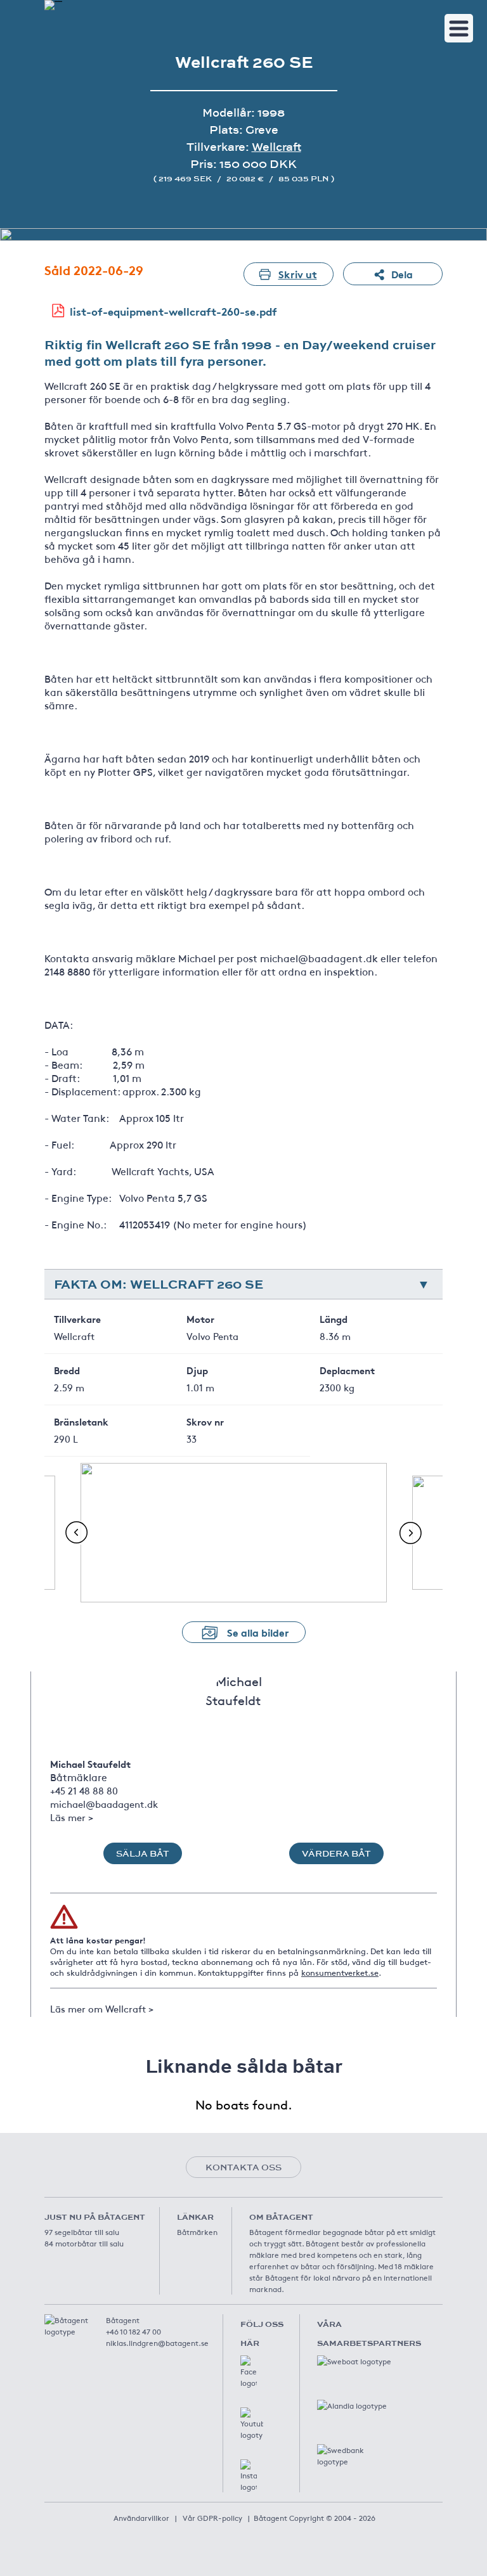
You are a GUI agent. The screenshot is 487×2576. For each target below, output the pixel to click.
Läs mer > (72, 1817)
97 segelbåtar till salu (82, 2232)
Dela (402, 274)
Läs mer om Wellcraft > (102, 2008)
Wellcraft (276, 147)
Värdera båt (336, 1853)
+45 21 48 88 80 (84, 1790)
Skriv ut (298, 274)
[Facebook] (249, 2372)
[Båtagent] (53, 5)
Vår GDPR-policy (212, 2518)
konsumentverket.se (340, 1973)
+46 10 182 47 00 (133, 2331)
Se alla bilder (258, 1632)
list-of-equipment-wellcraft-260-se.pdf (173, 311)
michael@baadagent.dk (104, 1804)
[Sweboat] (355, 2368)
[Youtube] (252, 2424)
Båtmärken (197, 2232)
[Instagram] (249, 2476)
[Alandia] (355, 2412)
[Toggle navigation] (459, 28)
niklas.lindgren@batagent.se (157, 2343)
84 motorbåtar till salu (84, 2243)
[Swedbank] (355, 2457)
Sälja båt (143, 1853)
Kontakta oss (243, 2167)
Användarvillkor (141, 2518)
